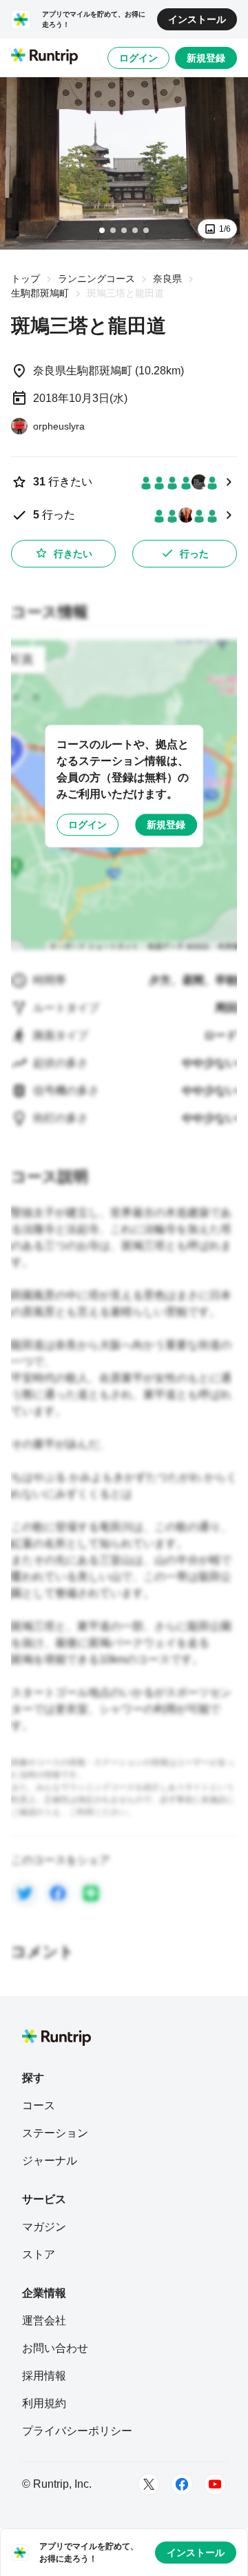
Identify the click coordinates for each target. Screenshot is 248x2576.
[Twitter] (149, 2484)
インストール (197, 19)
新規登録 (206, 58)
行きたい (73, 554)
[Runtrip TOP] (44, 57)
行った (194, 554)
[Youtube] (215, 2484)
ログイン (138, 58)
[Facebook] (182, 2484)
